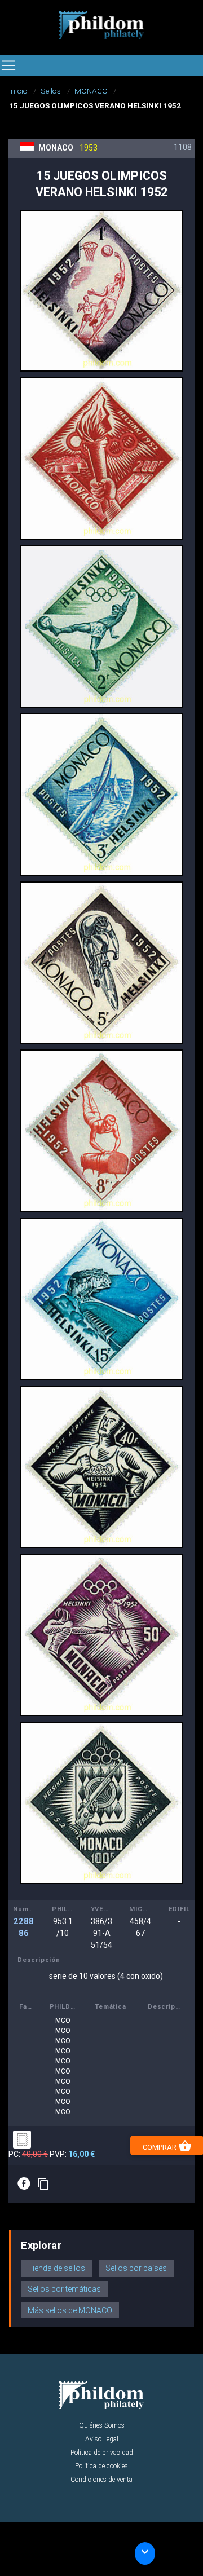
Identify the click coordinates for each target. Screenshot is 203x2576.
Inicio (18, 91)
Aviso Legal (102, 2439)
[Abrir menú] (8, 65)
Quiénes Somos (102, 2425)
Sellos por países (136, 2268)
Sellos (51, 91)
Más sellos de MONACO (70, 2310)
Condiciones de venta (101, 2480)
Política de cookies (101, 2466)
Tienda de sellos (56, 2268)
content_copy (43, 2184)
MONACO (91, 91)
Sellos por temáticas (64, 2289)
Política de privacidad (102, 2453)
